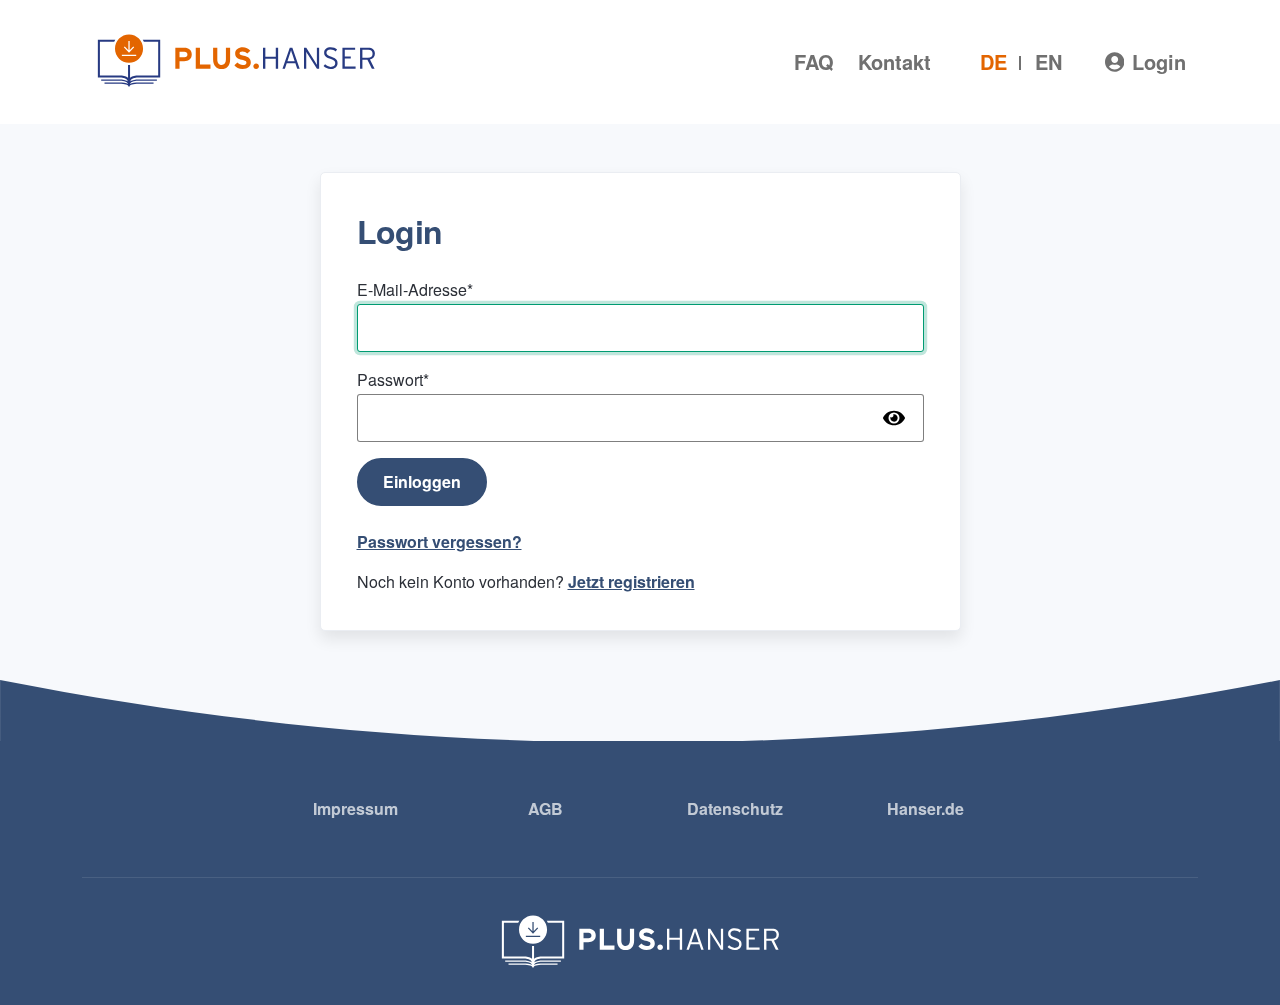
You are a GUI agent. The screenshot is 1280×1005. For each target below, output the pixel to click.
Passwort (390, 379)
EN (1048, 61)
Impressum (355, 808)
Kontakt (894, 61)
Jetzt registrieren (631, 581)
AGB (545, 808)
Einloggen (422, 481)
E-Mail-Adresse (412, 289)
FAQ (814, 61)
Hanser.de (925, 808)
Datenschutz (735, 808)
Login (1159, 61)
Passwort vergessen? (439, 541)
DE (993, 61)
